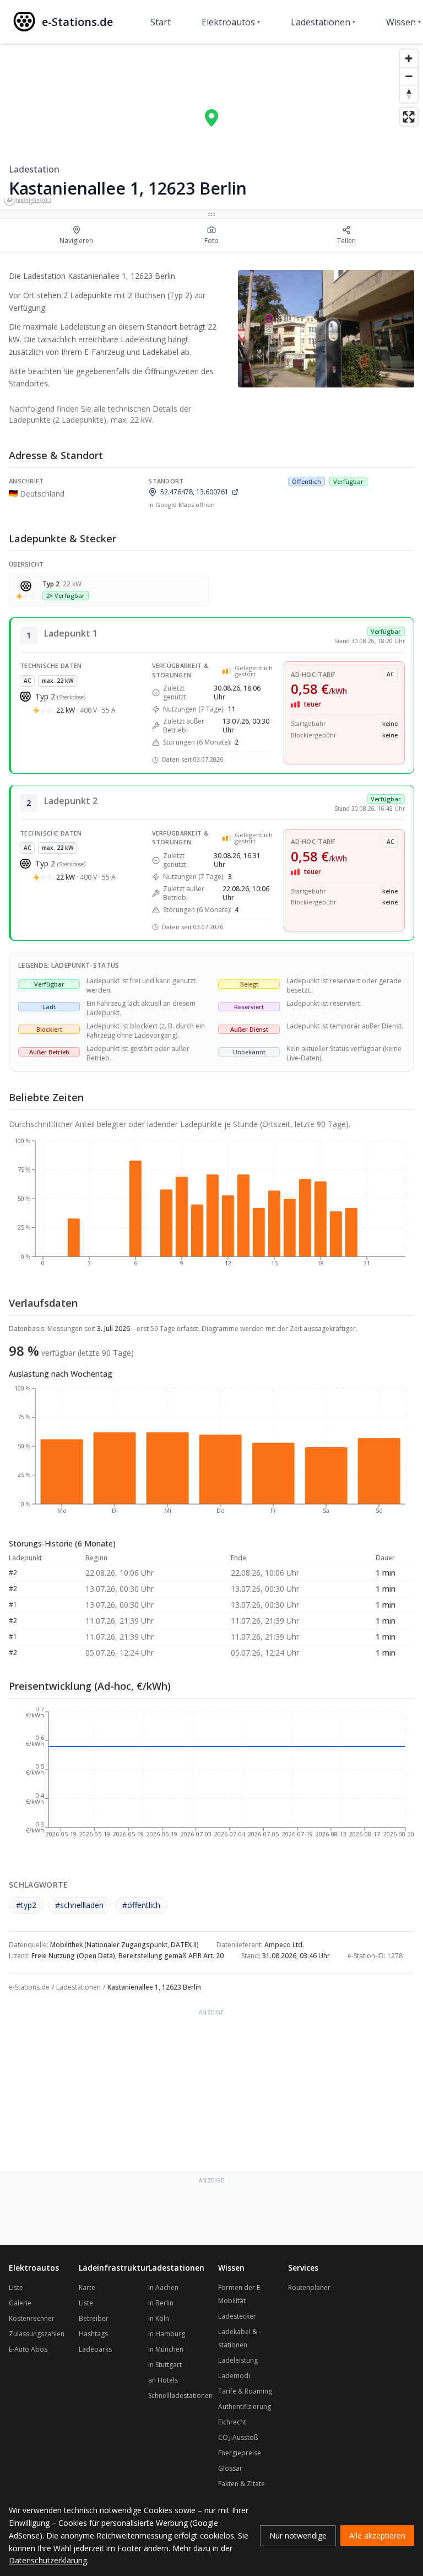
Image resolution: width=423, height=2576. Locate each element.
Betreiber (94, 2318)
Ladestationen (323, 22)
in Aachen (163, 2287)
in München (166, 2349)
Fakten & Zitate (242, 2484)
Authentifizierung (245, 2407)
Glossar (230, 2468)
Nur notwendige (298, 2535)
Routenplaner (309, 2287)
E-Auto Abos (28, 2349)
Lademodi (234, 2376)
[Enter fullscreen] (409, 117)
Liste (16, 2287)
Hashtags (93, 2334)
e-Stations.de (29, 1987)
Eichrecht (232, 2422)
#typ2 (26, 1905)
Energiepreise (240, 2453)
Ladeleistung (238, 2360)
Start (161, 22)
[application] (211, 1207)
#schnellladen (79, 1905)
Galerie (20, 2303)
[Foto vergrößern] (326, 329)
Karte (87, 2287)
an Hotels (163, 2380)
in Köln (159, 2318)
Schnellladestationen (180, 2396)
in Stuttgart (165, 2365)
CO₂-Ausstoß (238, 2437)
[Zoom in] (409, 58)
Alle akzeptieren (377, 2535)
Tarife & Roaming (245, 2391)
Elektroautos (231, 22)
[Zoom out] (409, 76)
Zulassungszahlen (37, 2334)
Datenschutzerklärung (48, 2560)
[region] (211, 127)
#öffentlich (141, 1905)
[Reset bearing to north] (409, 94)
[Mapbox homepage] (28, 200)
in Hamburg (167, 2334)
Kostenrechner (32, 2318)
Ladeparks (95, 2349)
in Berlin (161, 2303)
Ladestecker (237, 2316)
